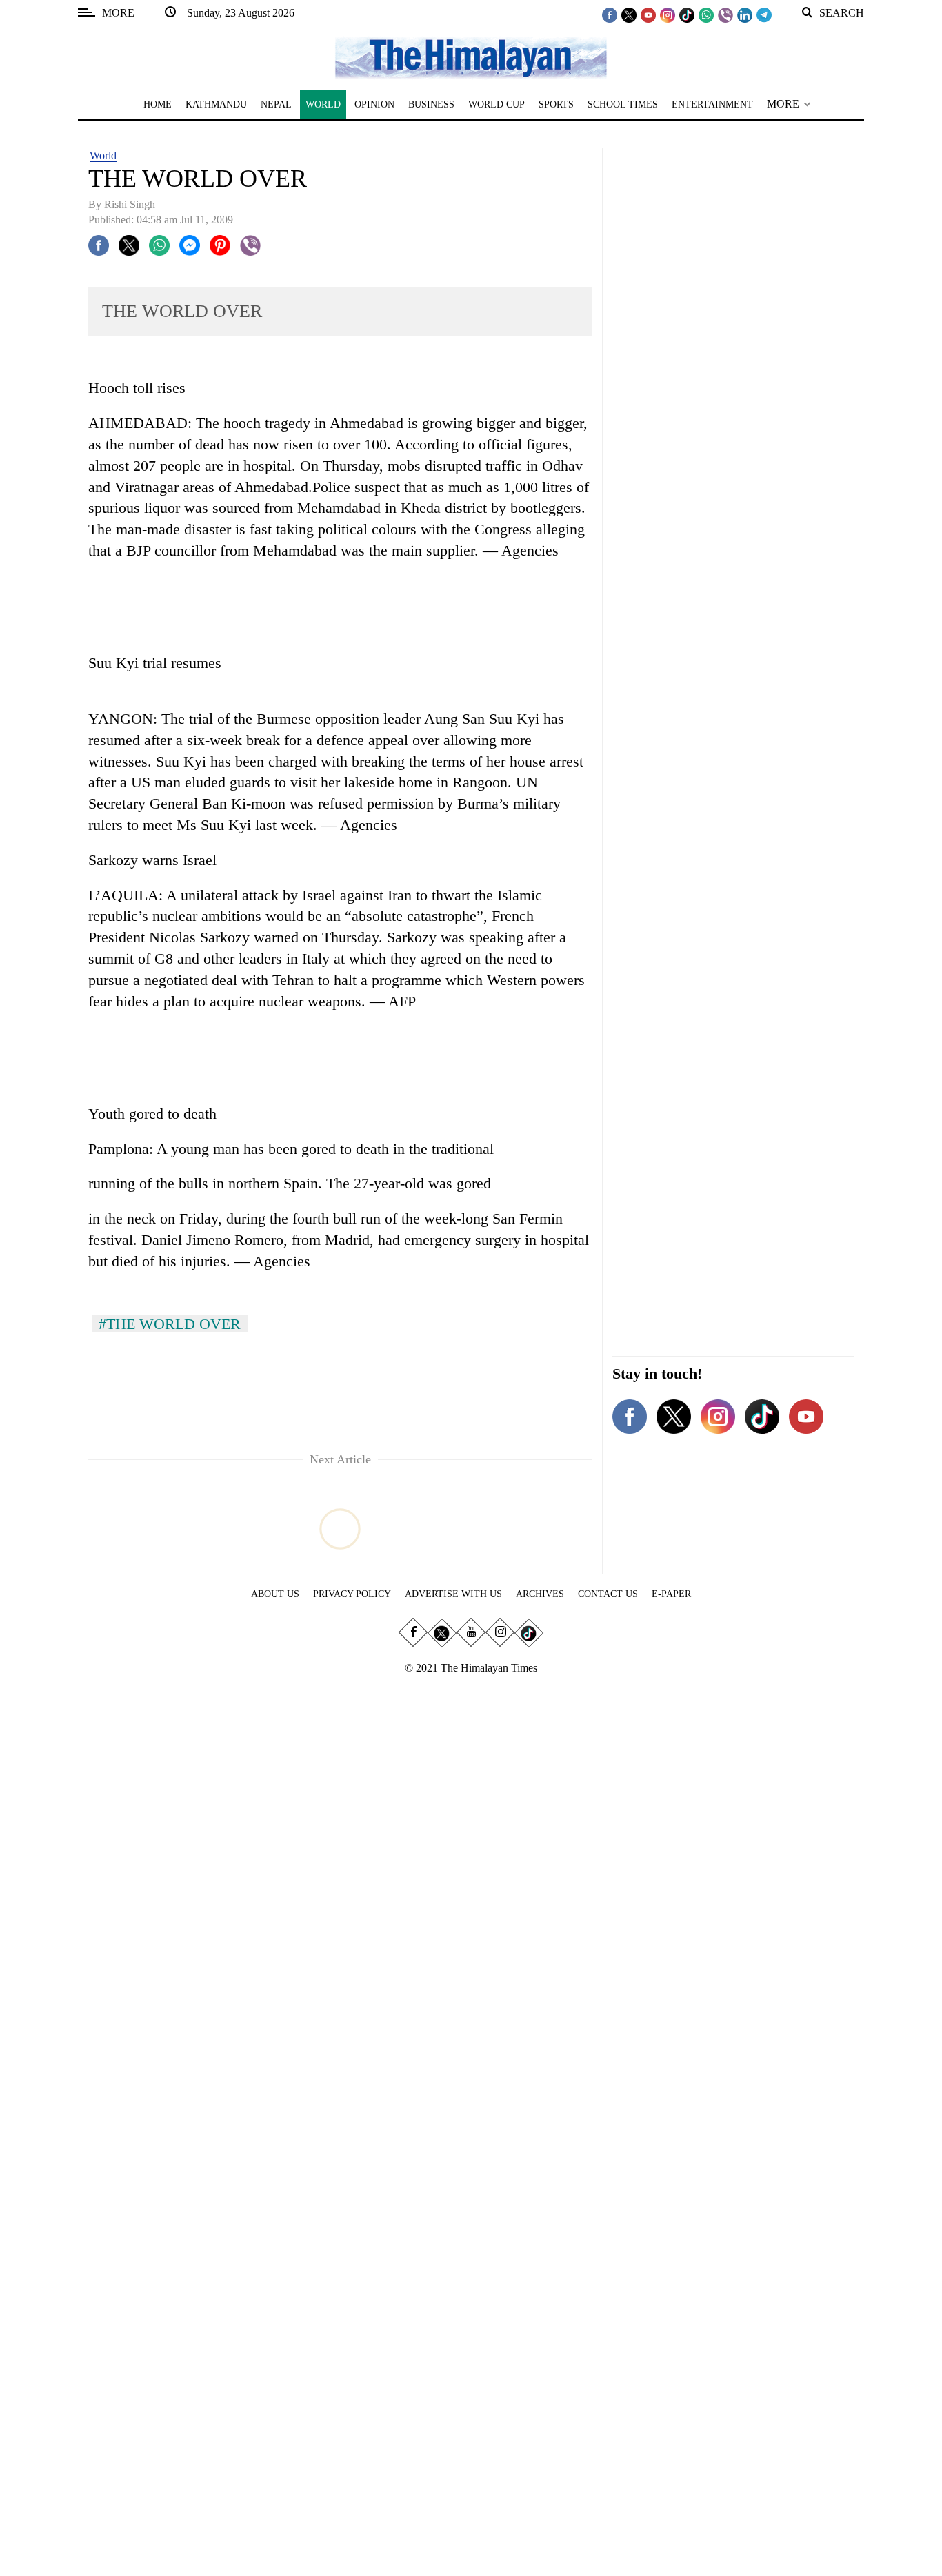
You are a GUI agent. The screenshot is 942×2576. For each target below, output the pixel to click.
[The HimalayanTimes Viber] (725, 14)
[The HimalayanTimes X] (629, 14)
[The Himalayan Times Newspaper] (471, 57)
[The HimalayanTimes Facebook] (610, 14)
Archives (540, 1594)
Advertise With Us (453, 1594)
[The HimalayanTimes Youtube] (648, 14)
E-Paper (671, 1594)
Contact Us (608, 1594)
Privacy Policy (352, 1594)
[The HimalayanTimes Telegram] (764, 14)
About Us (275, 1594)
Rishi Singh (130, 204)
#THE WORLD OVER (170, 1324)
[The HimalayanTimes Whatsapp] (706, 14)
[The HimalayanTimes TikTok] (687, 14)
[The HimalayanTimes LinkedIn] (745, 14)
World (103, 155)
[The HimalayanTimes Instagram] (668, 14)
